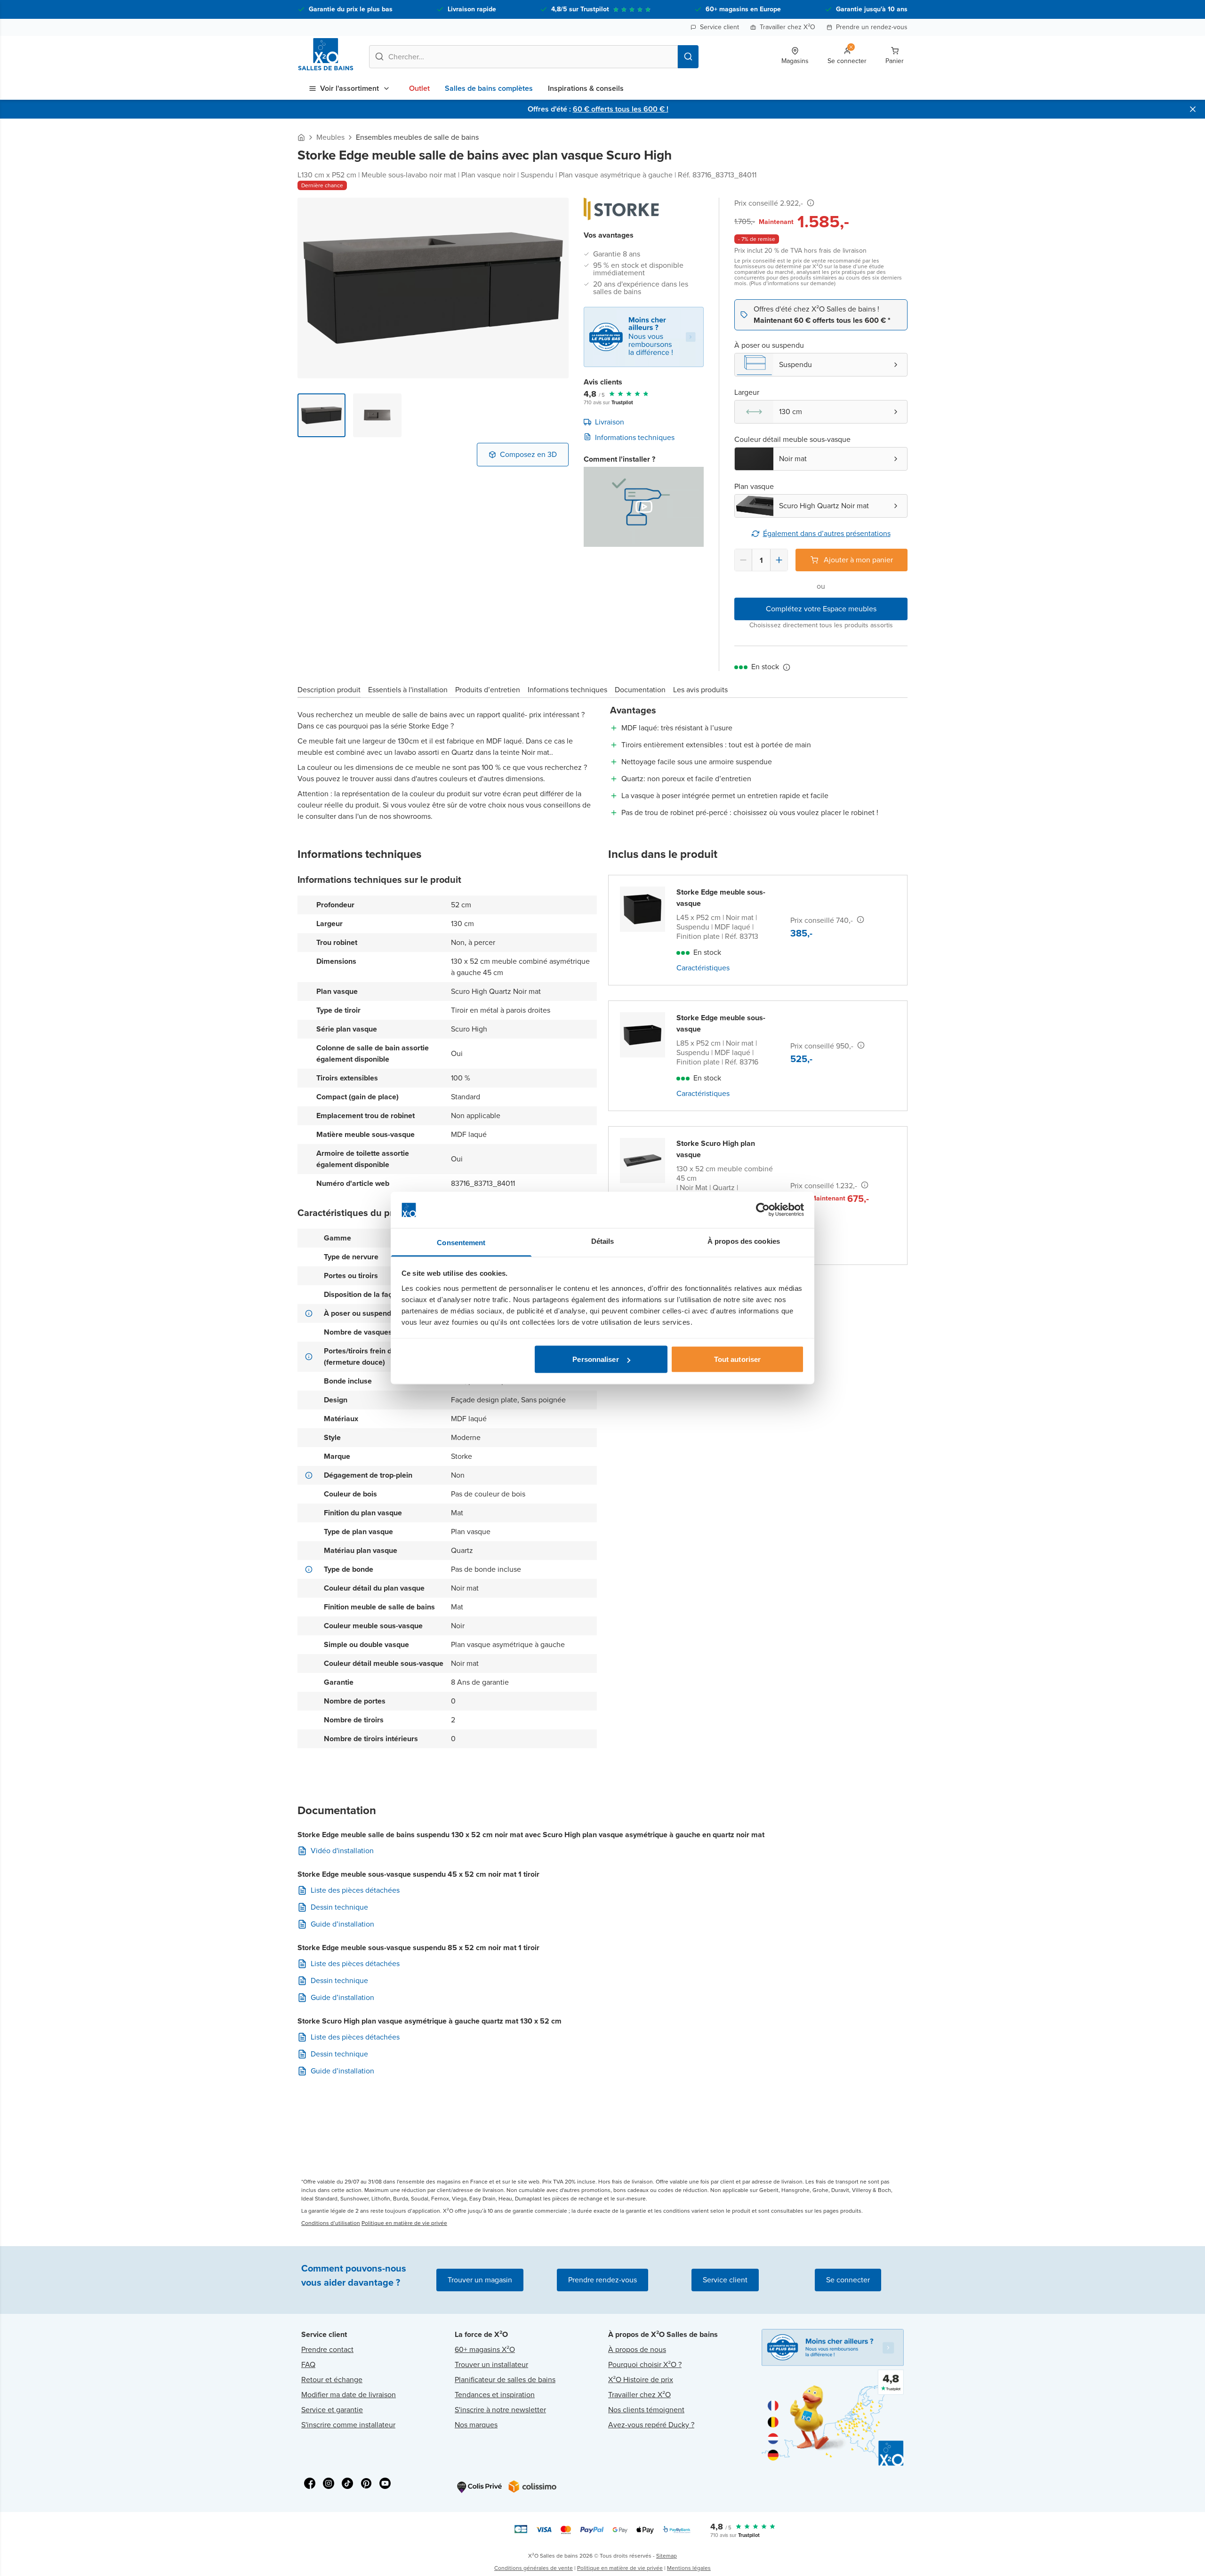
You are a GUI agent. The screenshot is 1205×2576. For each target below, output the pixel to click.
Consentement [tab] (461, 1242)
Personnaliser (595, 1359)
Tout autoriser (737, 1359)
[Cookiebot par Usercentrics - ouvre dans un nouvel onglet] (763, 1210)
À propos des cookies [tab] (744, 1241)
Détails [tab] (603, 1241)
